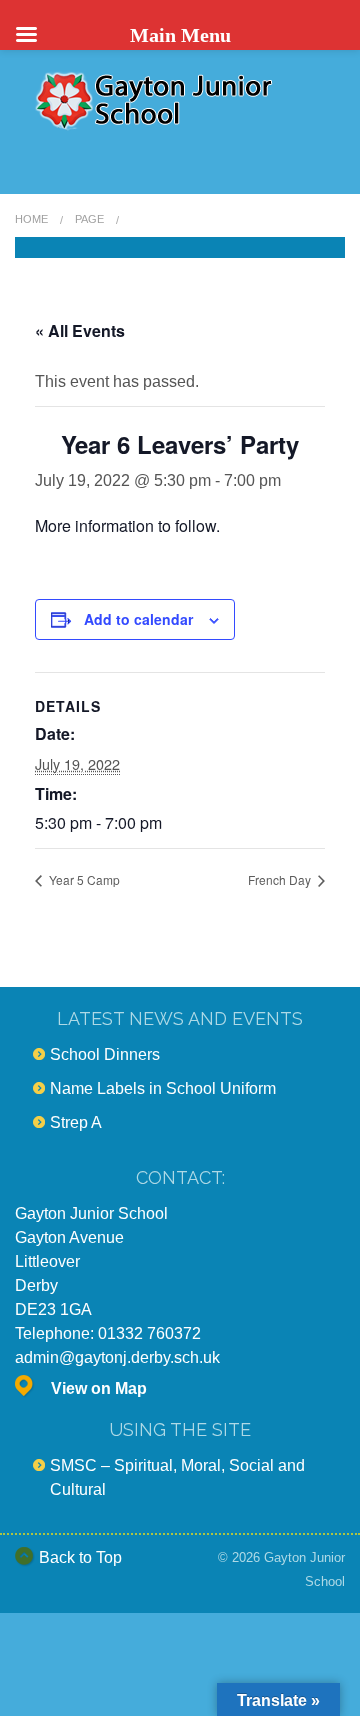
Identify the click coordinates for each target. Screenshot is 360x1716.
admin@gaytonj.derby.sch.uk (117, 1357)
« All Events (80, 330)
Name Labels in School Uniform (163, 1088)
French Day (281, 879)
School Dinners (105, 1054)
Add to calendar (138, 619)
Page (89, 219)
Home (31, 219)
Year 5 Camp (83, 879)
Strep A (76, 1122)
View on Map (99, 1388)
